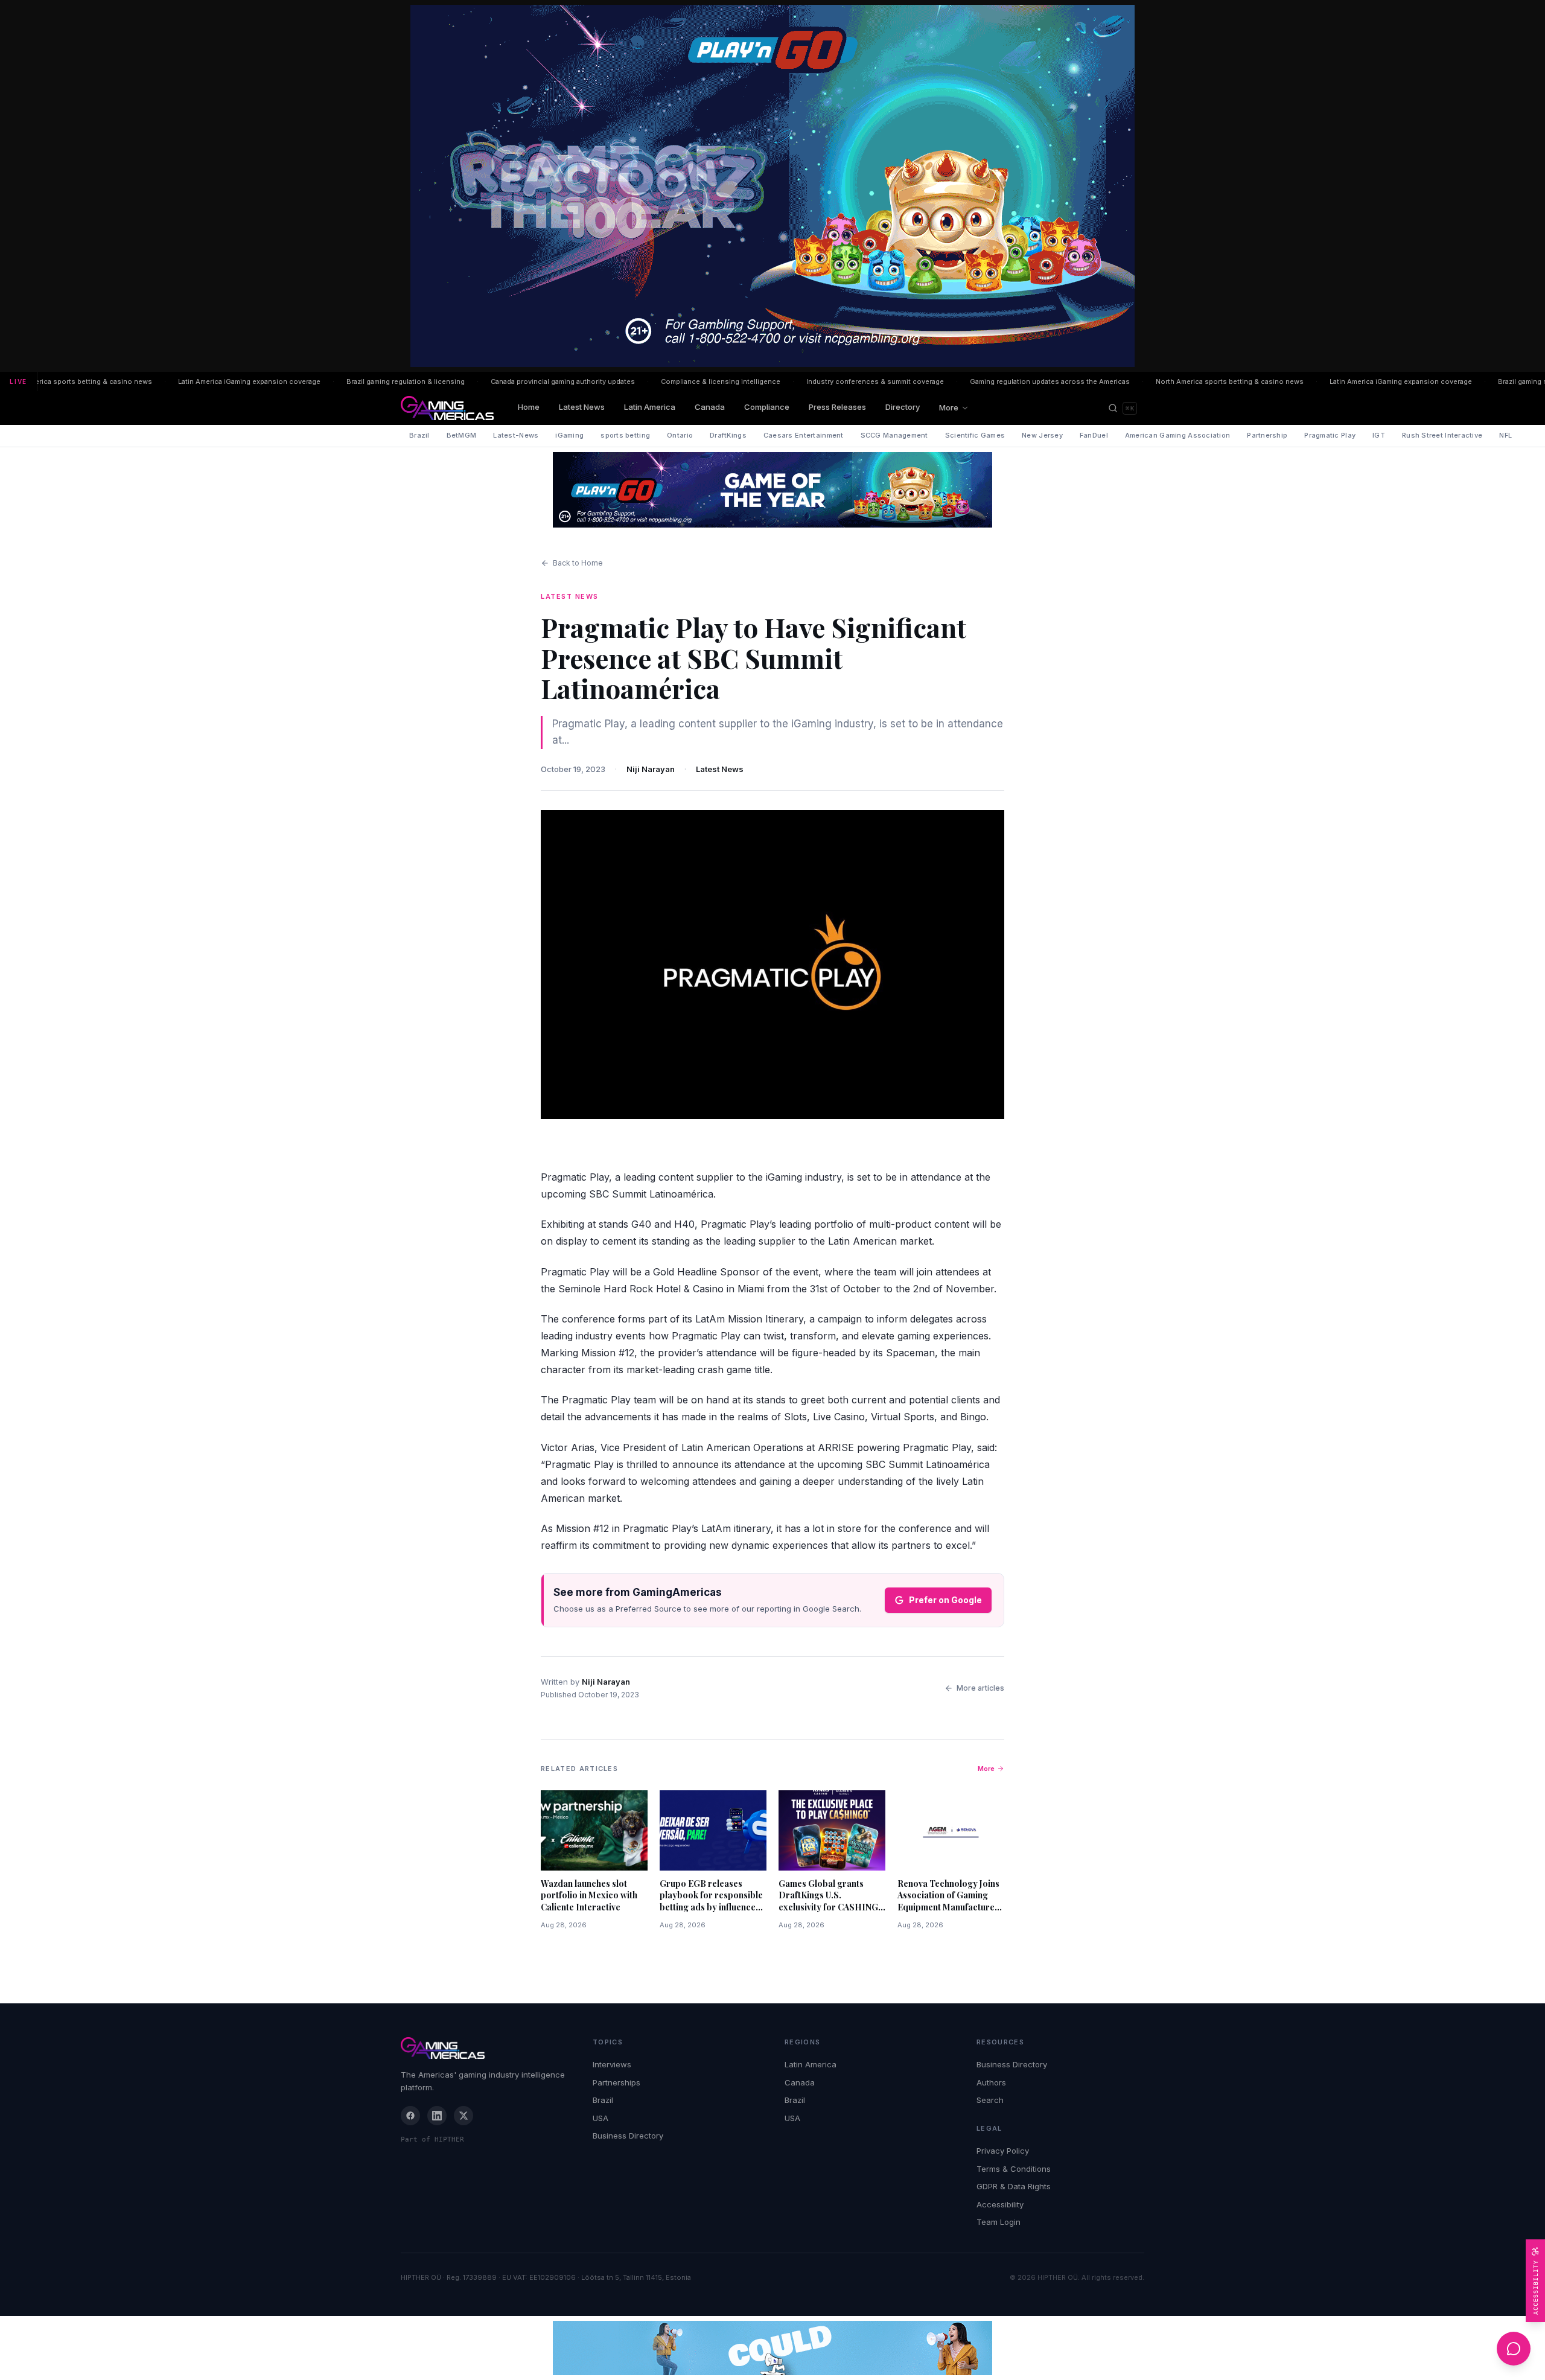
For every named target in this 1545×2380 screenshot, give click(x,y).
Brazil (419, 435)
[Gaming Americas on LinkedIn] (437, 2116)
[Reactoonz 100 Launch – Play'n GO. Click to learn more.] (772, 186)
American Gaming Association (1177, 435)
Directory (903, 407)
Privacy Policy (1003, 2151)
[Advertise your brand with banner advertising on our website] (772, 2348)
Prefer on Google (945, 1600)
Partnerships (616, 2082)
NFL (1505, 435)
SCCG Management (894, 435)
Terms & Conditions (1014, 2169)
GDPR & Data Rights (1014, 2186)
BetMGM (462, 435)
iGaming (569, 435)
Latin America (650, 407)
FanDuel (1094, 435)
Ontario (680, 435)
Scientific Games (975, 435)
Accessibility (1000, 2204)
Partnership (1267, 435)
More (949, 407)
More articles (980, 1688)
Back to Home (578, 563)
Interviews (612, 2064)
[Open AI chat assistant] (1514, 2349)
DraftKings (728, 435)
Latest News (582, 407)
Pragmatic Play (1330, 435)
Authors (991, 2082)
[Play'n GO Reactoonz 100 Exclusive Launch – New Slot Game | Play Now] (772, 490)
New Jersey (1042, 435)
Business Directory (628, 2136)
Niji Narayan (651, 769)
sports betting (625, 435)
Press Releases (837, 407)
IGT (1379, 435)
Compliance (767, 407)
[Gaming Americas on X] (463, 2116)
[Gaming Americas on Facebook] (410, 2116)
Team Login (999, 2222)
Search (990, 2100)
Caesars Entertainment (804, 435)
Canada (710, 407)
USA (600, 2118)
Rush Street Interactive (1442, 435)
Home (529, 407)
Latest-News (516, 435)
